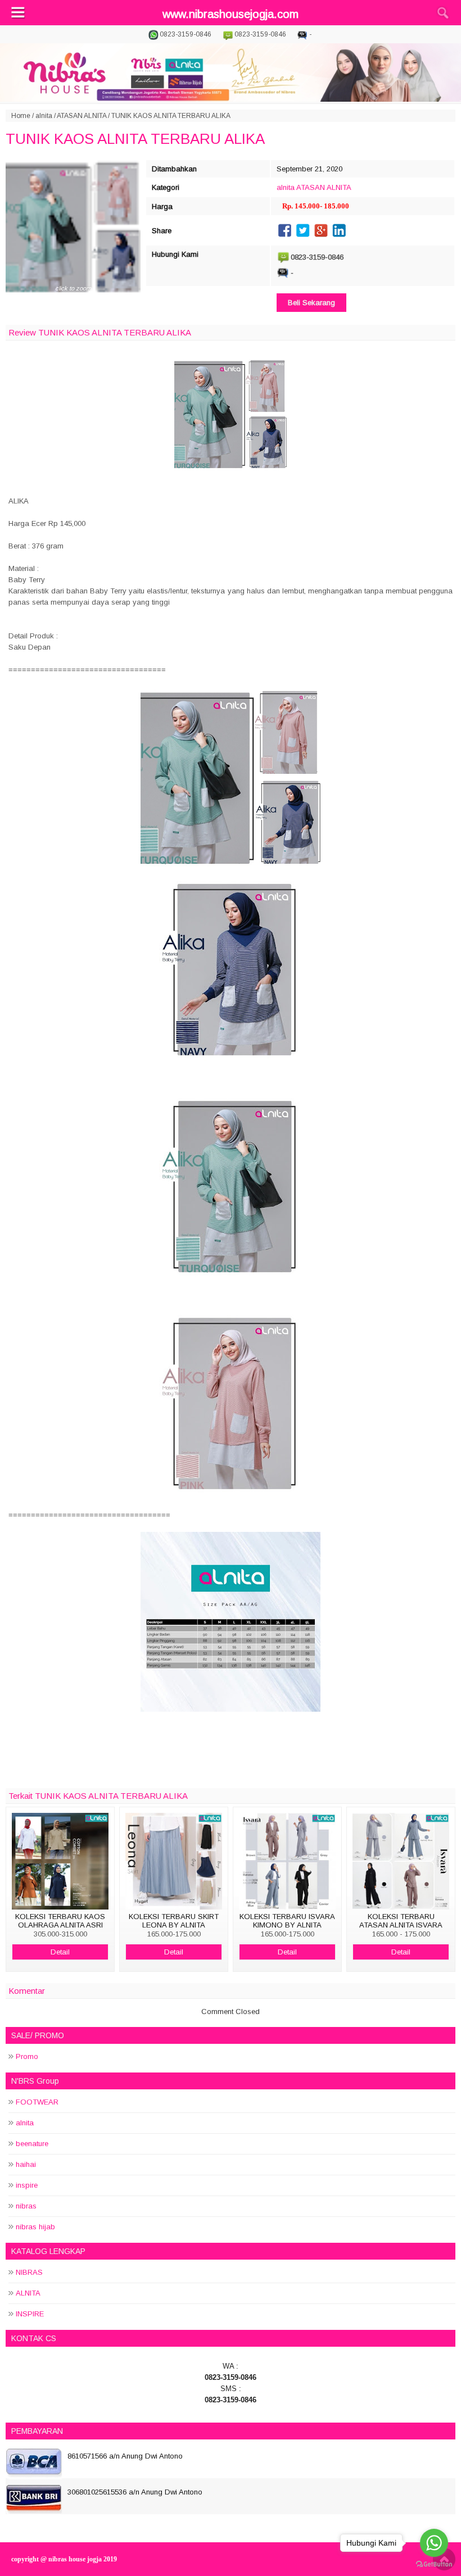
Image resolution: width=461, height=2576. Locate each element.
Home (21, 116)
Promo (27, 2056)
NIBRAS (29, 2272)
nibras (26, 2206)
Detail (60, 1952)
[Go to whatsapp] (434, 2543)
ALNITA (28, 2293)
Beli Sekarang (311, 303)
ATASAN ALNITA (82, 116)
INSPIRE (30, 2314)
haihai (26, 2164)
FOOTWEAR (37, 2102)
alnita (44, 116)
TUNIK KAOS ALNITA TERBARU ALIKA (135, 139)
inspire (27, 2185)
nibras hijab (35, 2227)
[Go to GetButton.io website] (434, 2564)
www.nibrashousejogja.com (231, 14)
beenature (32, 2144)
